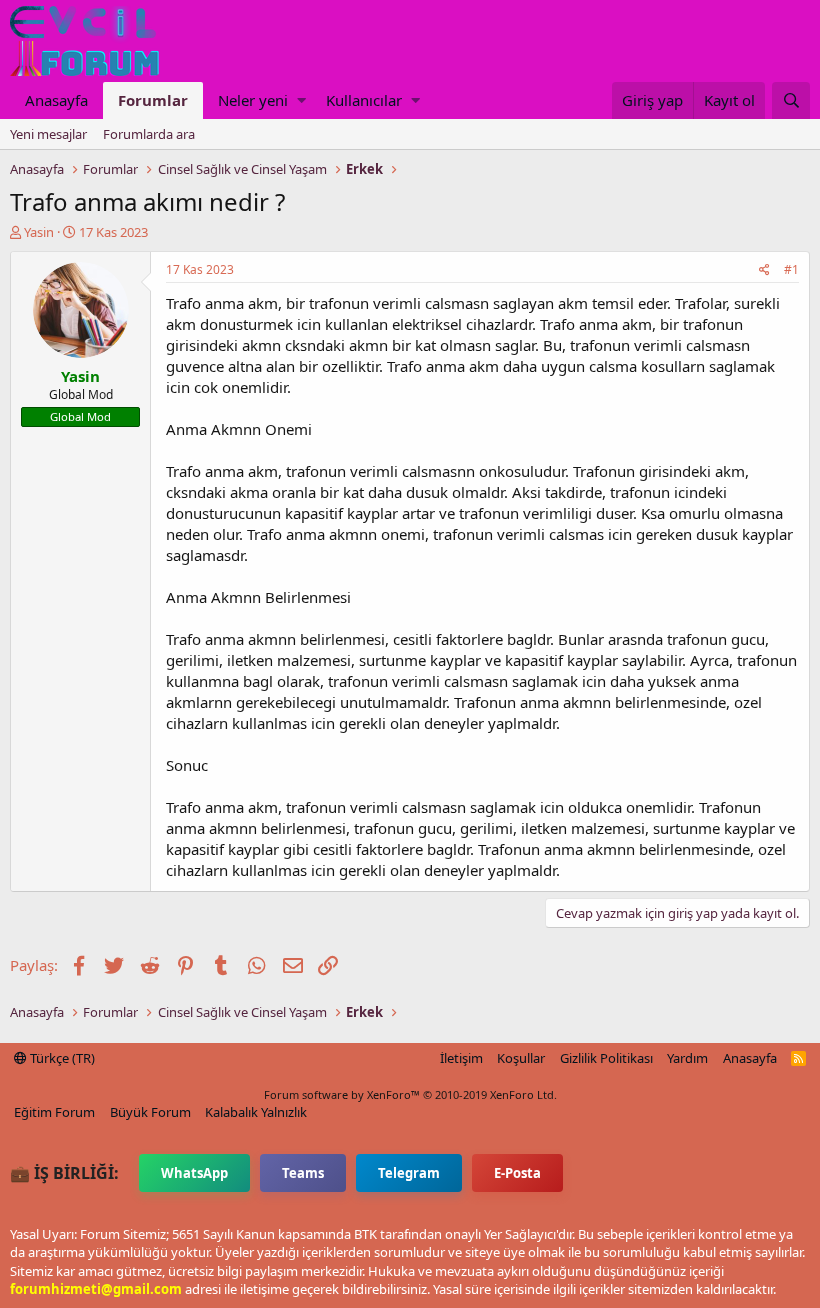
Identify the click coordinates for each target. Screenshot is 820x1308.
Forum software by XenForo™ (410, 1094)
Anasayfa (56, 100)
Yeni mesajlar (48, 134)
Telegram (409, 1173)
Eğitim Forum (54, 1112)
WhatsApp (194, 1173)
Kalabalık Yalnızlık (256, 1112)
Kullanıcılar (364, 100)
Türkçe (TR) (61, 1058)
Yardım (687, 1058)
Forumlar (153, 100)
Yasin (39, 232)
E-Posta (517, 1173)
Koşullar (521, 1058)
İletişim (461, 1058)
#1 (791, 269)
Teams (303, 1173)
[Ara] (791, 100)
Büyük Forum (150, 1112)
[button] (301, 100)
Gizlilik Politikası (606, 1058)
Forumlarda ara (149, 134)
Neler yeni (253, 100)
